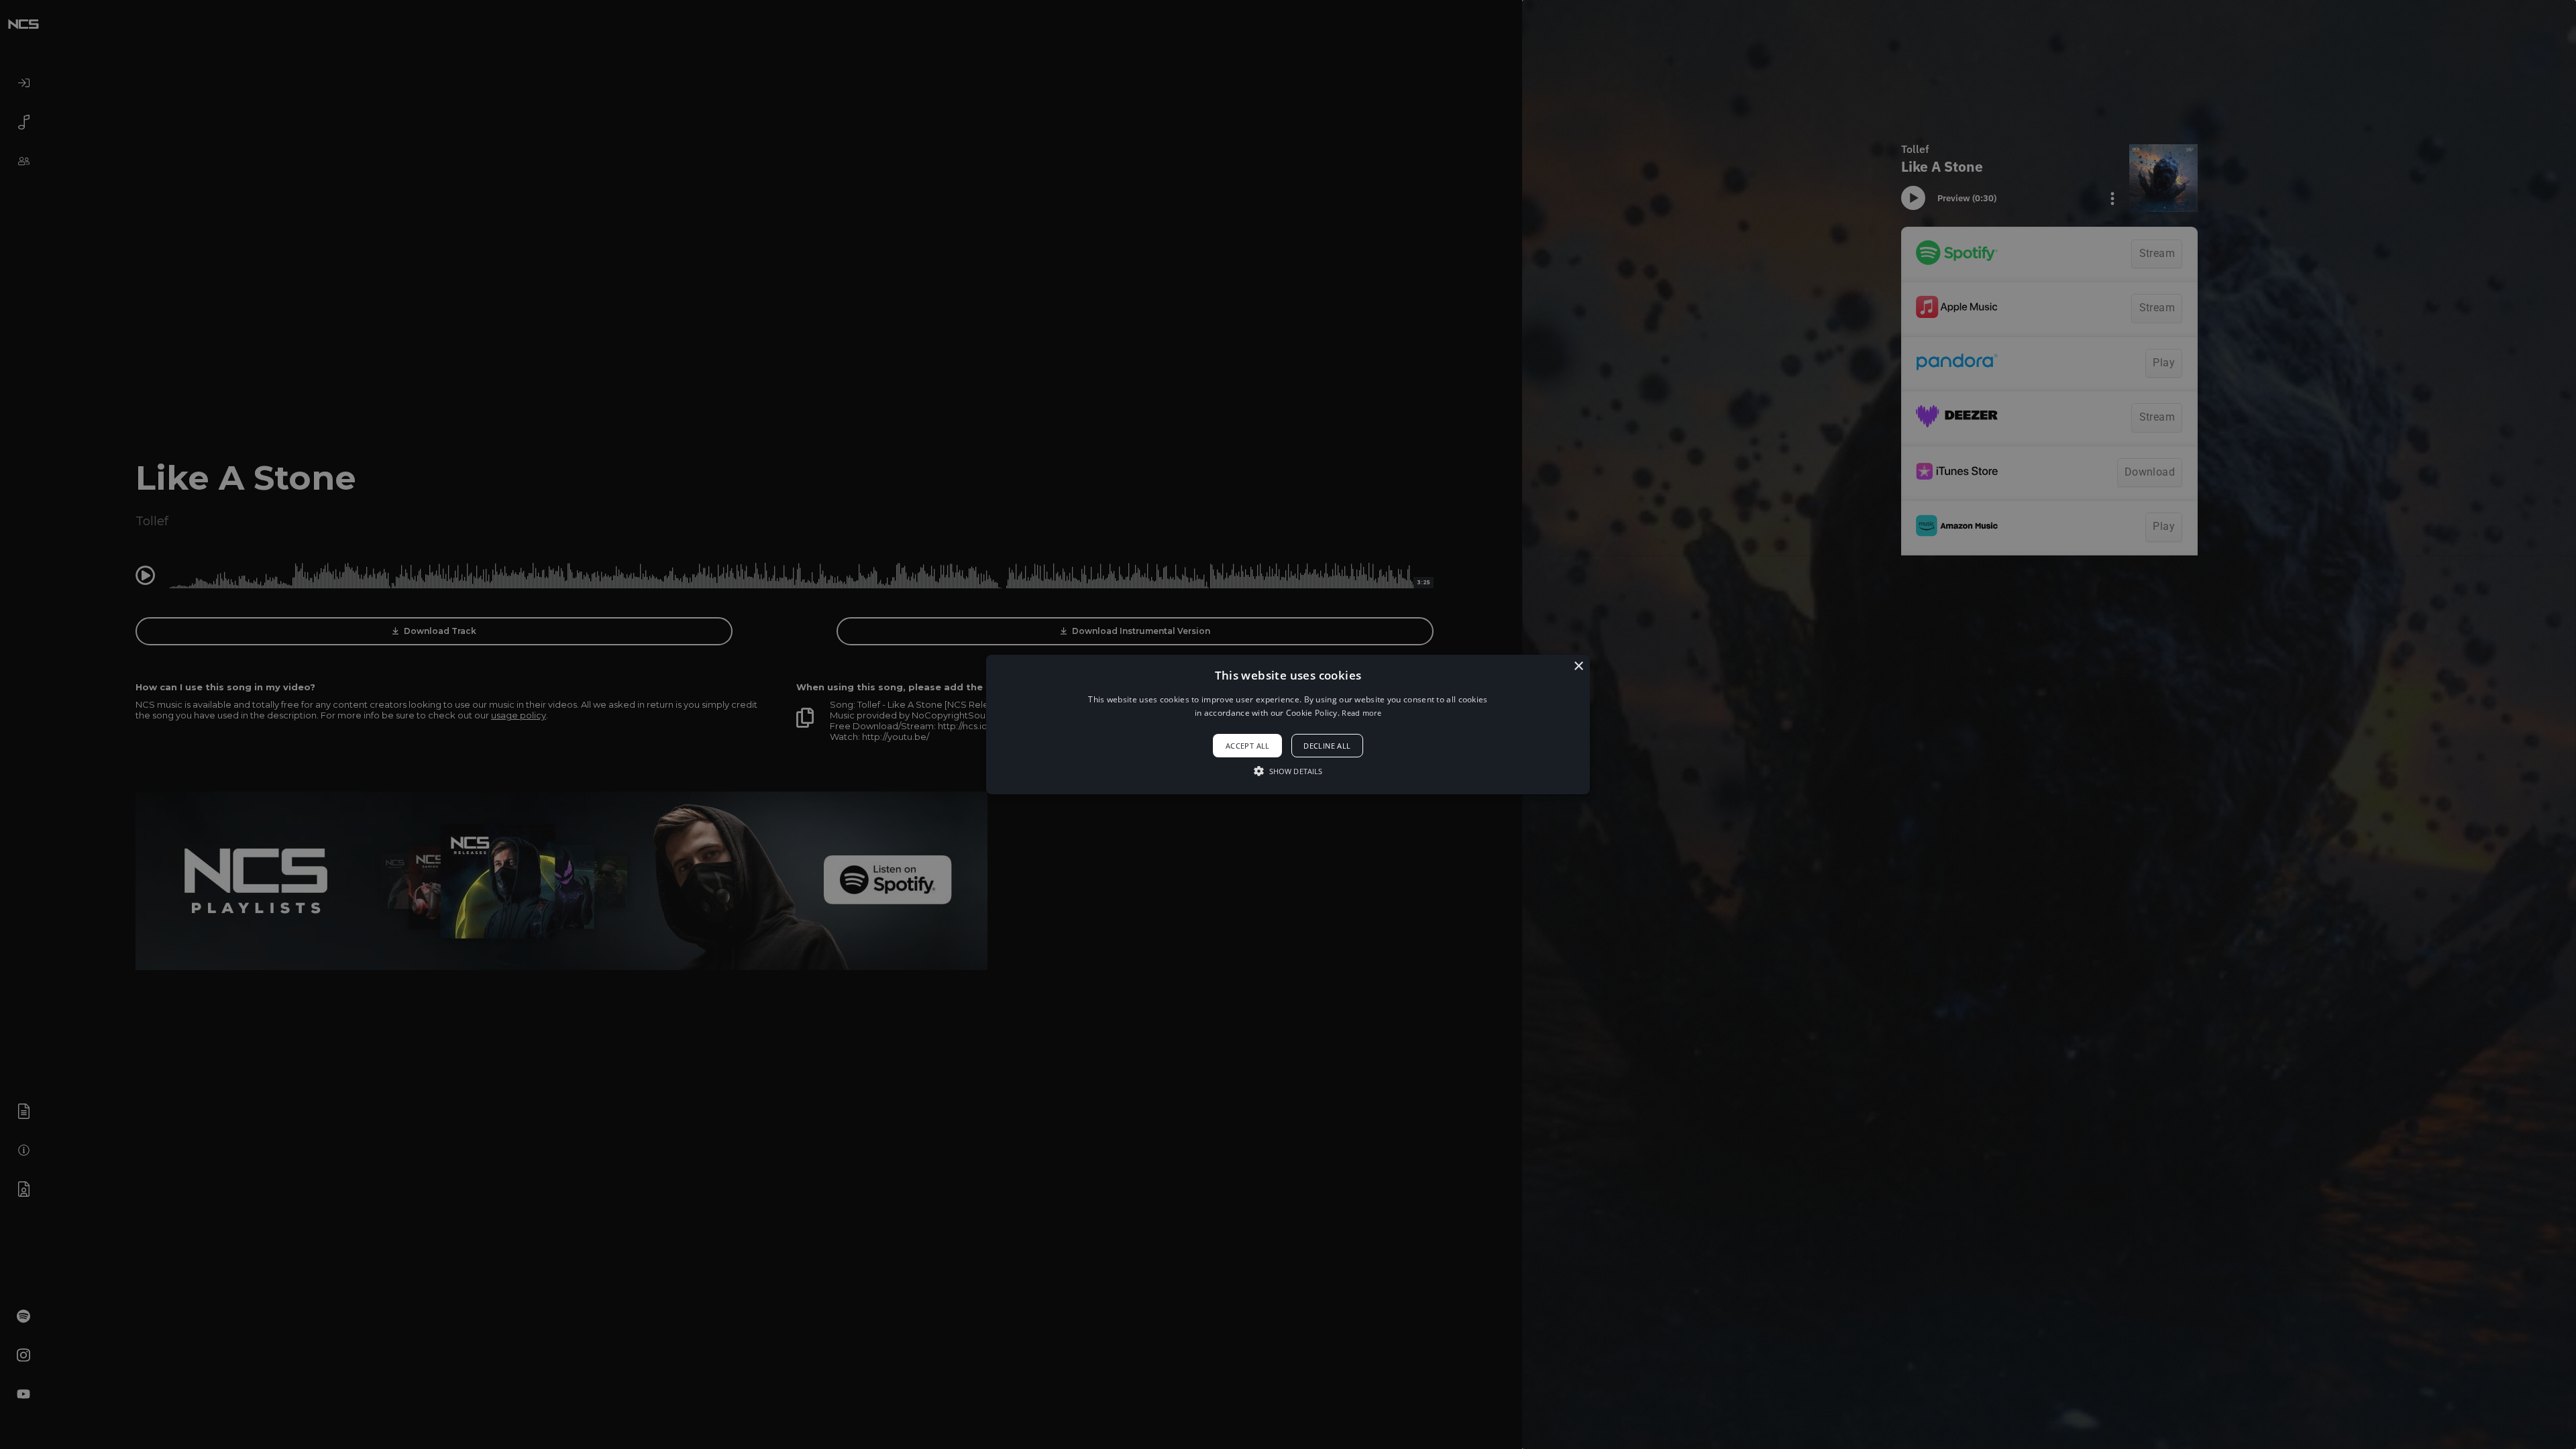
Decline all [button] (1327, 746)
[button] (1288, 724)
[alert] (1288, 724)
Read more (1361, 713)
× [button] (1578, 666)
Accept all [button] (1248, 746)
